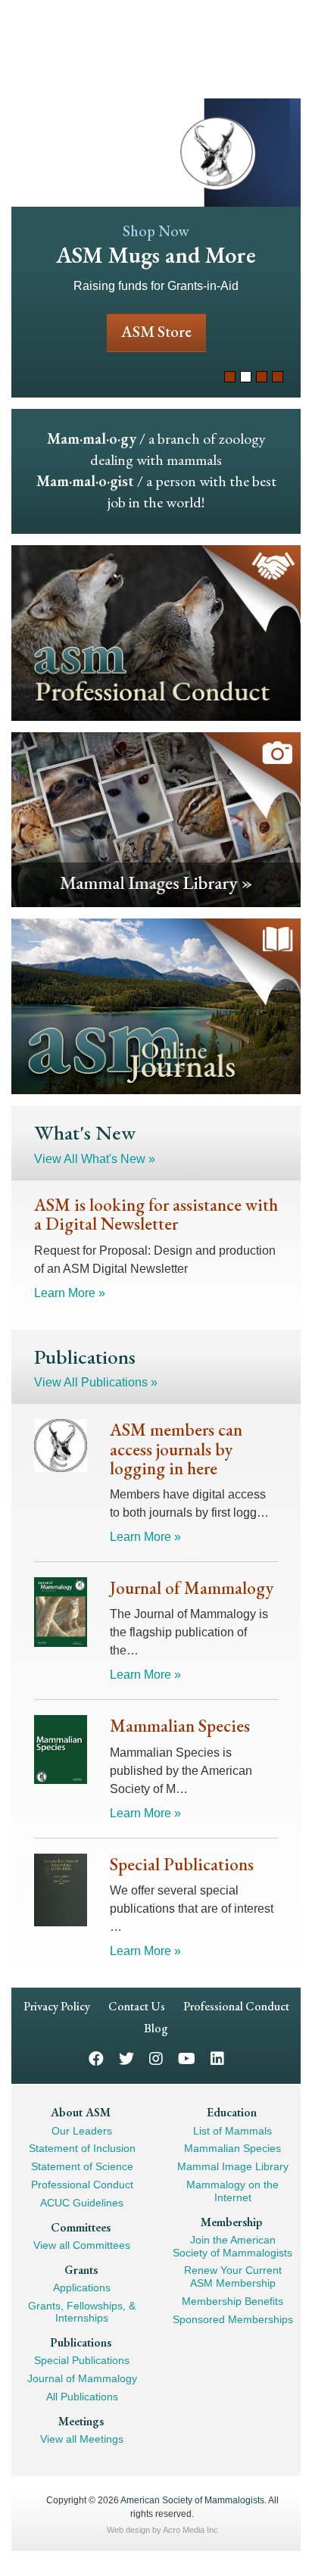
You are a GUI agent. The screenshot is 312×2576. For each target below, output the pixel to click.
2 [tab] (246, 376)
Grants (81, 2269)
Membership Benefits (232, 2301)
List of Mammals (232, 2130)
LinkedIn (217, 2058)
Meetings (81, 2420)
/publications (156, 1006)
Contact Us (137, 2006)
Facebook (96, 2058)
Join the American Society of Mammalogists (232, 2245)
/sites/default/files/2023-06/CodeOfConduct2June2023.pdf (156, 632)
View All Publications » (96, 1382)
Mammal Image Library (233, 2166)
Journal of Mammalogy (82, 2378)
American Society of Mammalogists (192, 2500)
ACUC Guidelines (82, 2202)
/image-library (156, 819)
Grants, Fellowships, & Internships (82, 2311)
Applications (82, 2287)
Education (232, 2112)
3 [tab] (262, 376)
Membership (231, 2221)
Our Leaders (82, 2130)
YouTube (187, 2058)
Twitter (126, 2058)
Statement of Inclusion (82, 2148)
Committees (81, 2227)
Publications (81, 2342)
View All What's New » (95, 1159)
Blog (156, 2028)
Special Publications (82, 2360)
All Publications (82, 2397)
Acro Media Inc (190, 2529)
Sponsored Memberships (233, 2319)
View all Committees (82, 2244)
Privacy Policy (57, 2006)
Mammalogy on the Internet (232, 2191)
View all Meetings (82, 2439)
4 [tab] (278, 376)
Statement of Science (82, 2166)
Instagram (156, 2058)
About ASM (81, 2112)
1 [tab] (230, 376)
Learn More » (70, 1292)
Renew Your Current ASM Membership (233, 2277)
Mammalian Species (232, 2148)
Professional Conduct (236, 2006)
